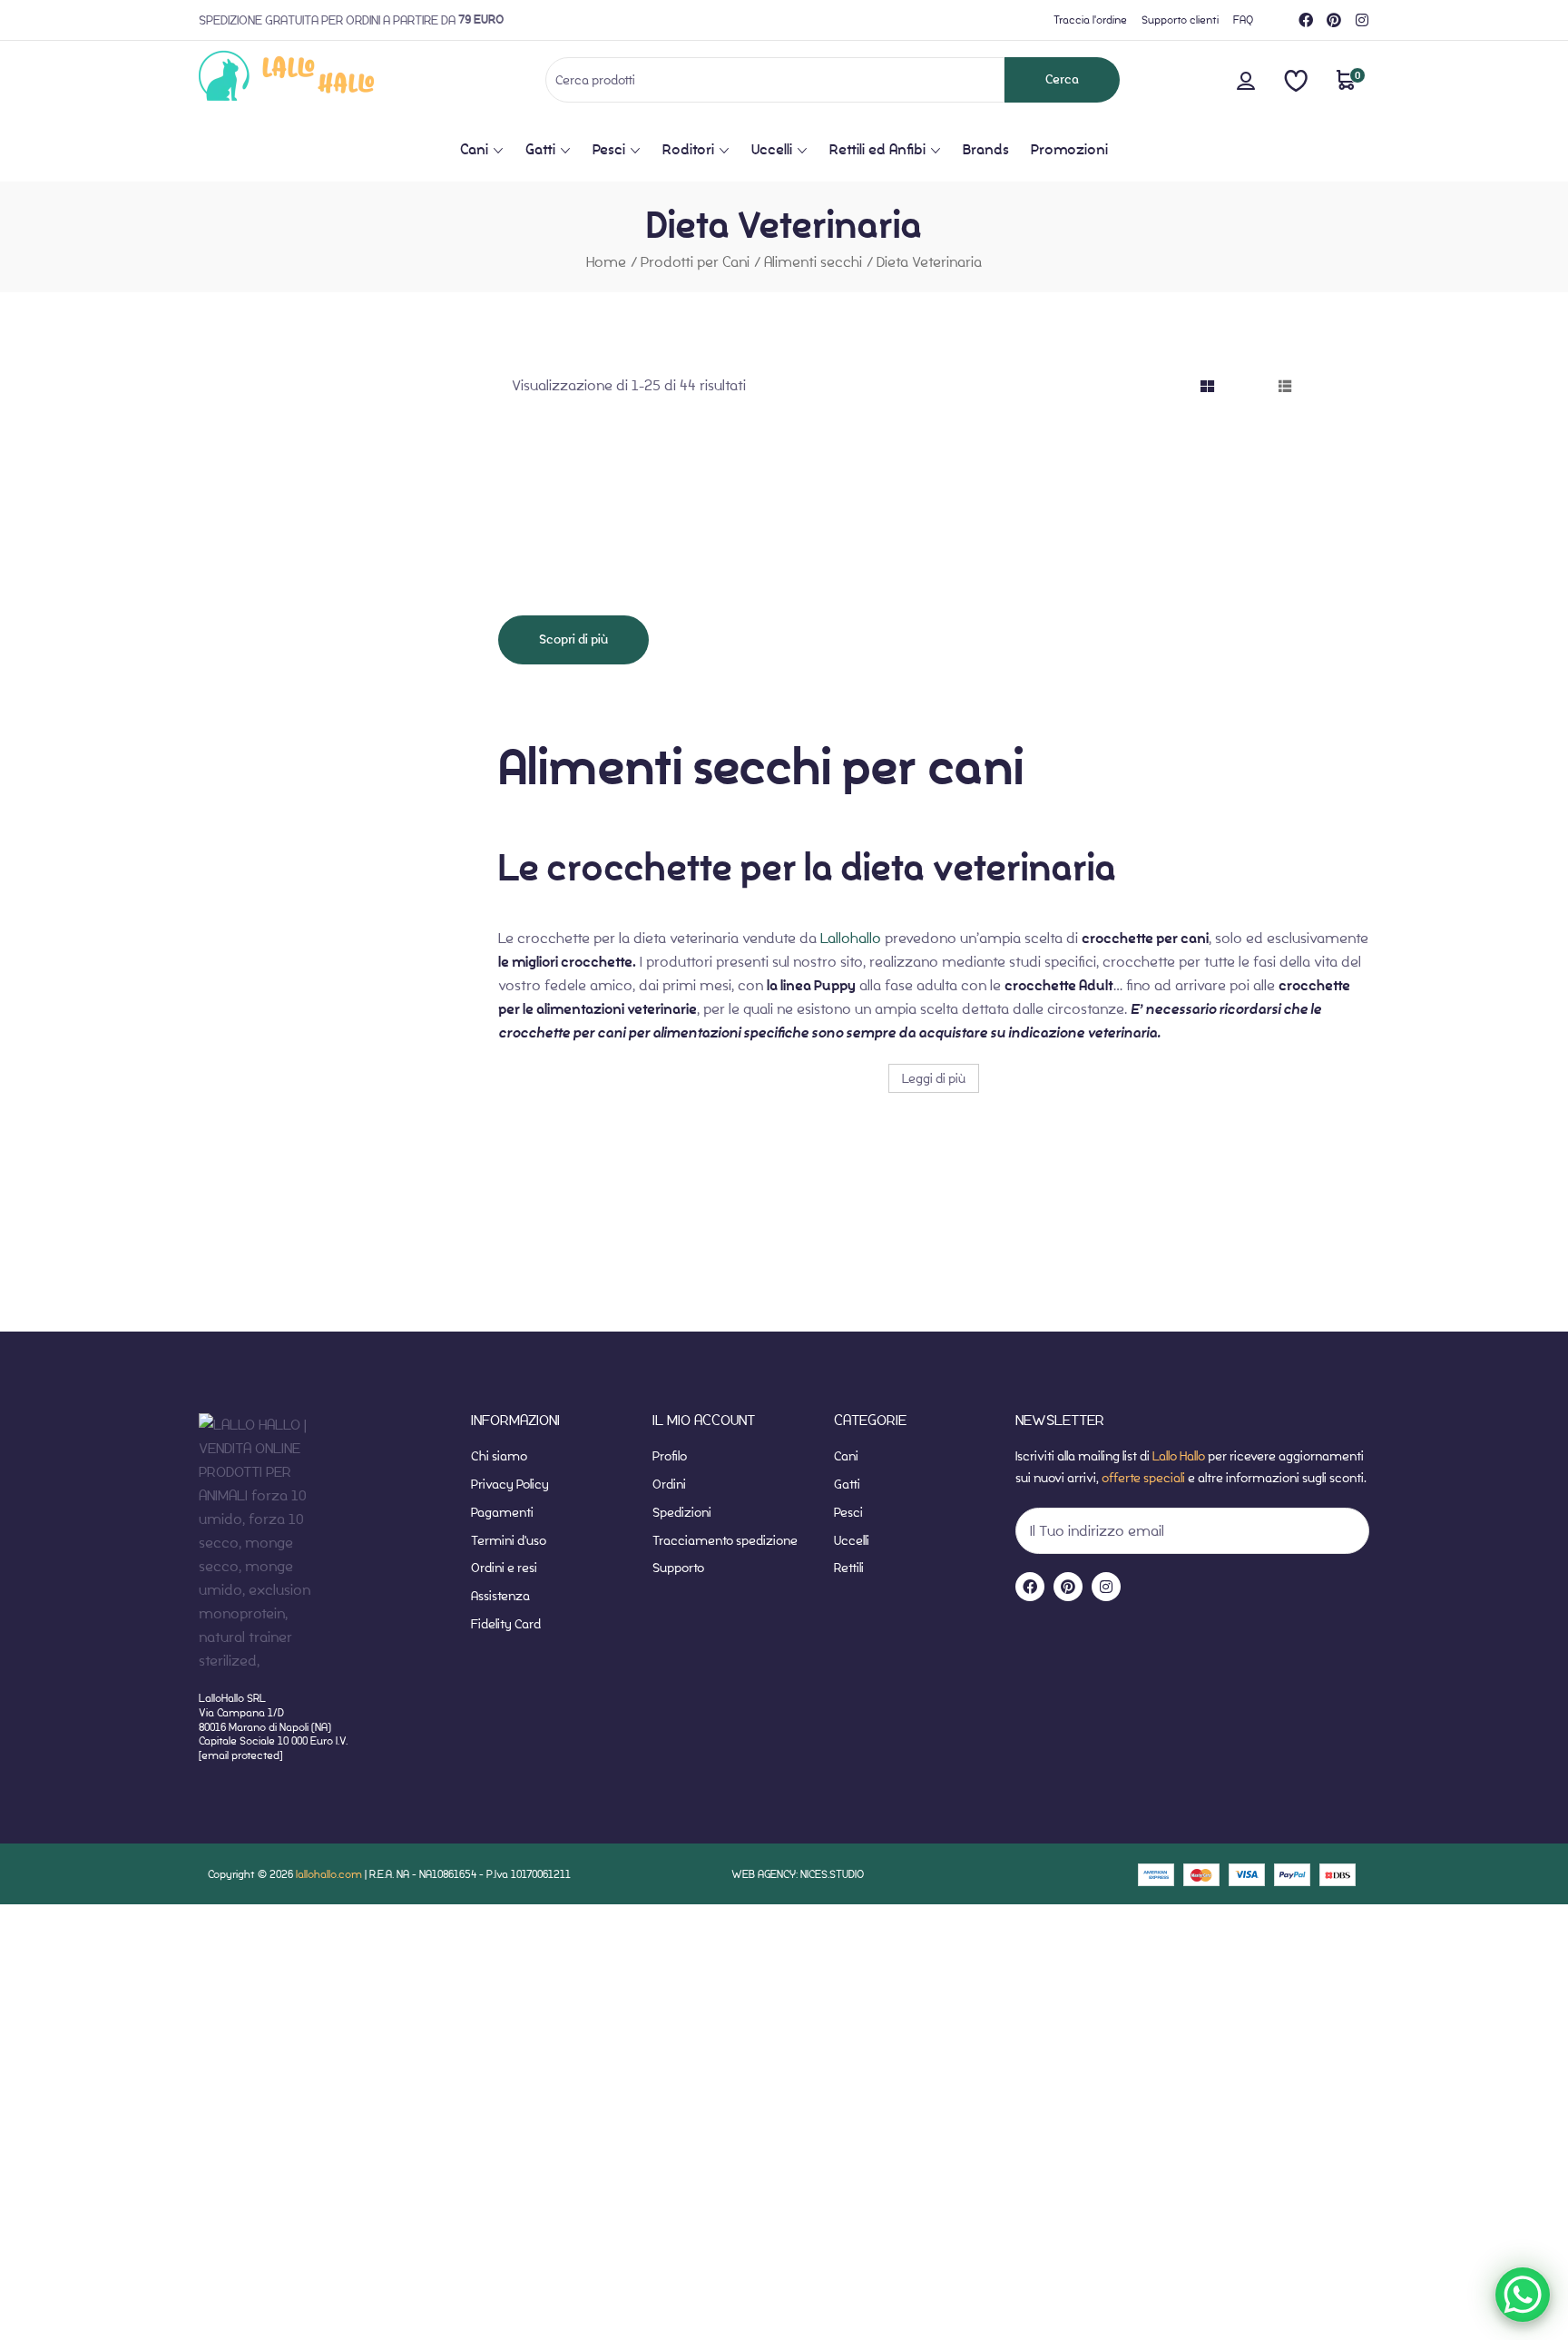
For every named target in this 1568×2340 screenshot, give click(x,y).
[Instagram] (1362, 20)
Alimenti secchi (813, 262)
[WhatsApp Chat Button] (1523, 2295)
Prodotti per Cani (695, 262)
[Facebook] (1306, 20)
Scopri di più (573, 639)
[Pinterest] (1334, 20)
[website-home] (316, 79)
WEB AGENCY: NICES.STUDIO (798, 1874)
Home (606, 262)
